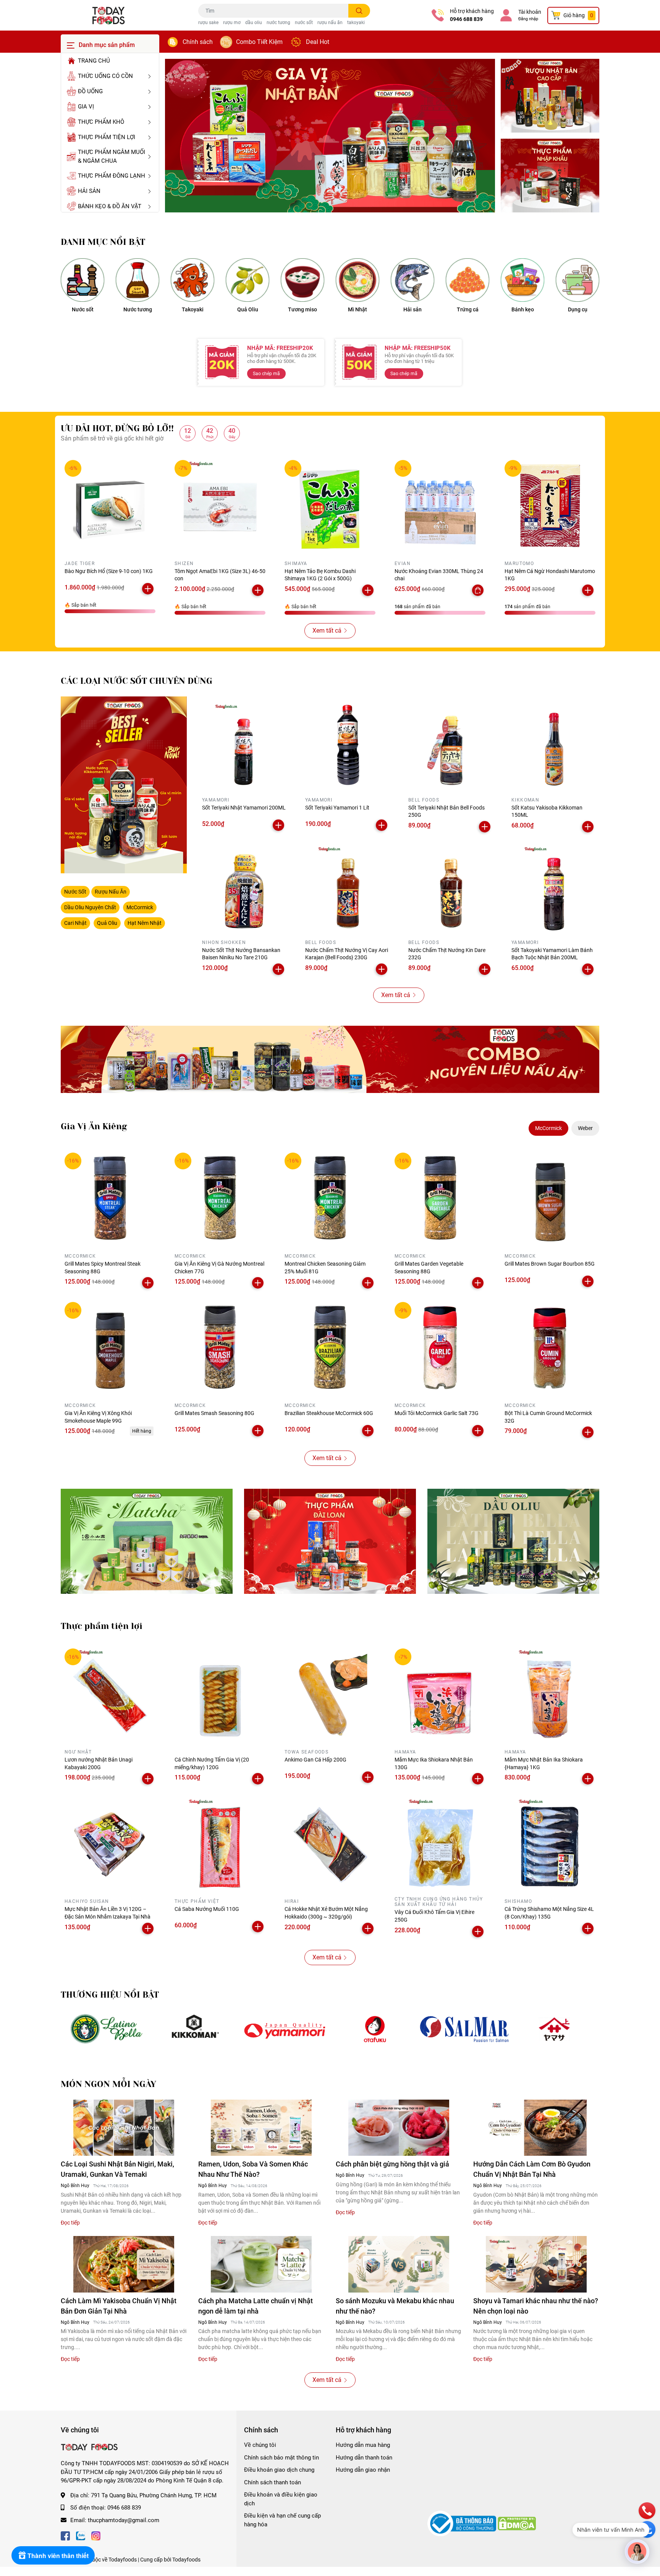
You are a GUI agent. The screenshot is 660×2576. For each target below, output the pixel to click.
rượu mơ (232, 23)
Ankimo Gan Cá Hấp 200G (315, 1760)
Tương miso (302, 309)
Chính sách (198, 42)
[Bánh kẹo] (522, 280)
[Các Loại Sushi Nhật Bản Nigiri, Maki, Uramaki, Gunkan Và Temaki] (124, 2128)
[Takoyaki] (192, 280)
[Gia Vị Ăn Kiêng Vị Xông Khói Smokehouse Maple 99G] (110, 1347)
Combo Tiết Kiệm (259, 42)
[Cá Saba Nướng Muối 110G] (220, 1843)
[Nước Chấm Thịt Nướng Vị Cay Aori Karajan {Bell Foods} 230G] (347, 888)
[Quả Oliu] (247, 280)
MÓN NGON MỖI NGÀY (108, 2084)
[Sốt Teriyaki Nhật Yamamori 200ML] (244, 745)
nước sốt (304, 23)
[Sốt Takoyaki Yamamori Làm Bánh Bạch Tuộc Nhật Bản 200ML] (553, 888)
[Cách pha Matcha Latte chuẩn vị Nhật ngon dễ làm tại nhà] (261, 2264)
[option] (330, 136)
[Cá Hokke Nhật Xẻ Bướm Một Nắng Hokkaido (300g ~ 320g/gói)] (330, 1843)
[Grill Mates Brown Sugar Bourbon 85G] (550, 1198)
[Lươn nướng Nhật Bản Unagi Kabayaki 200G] (110, 1694)
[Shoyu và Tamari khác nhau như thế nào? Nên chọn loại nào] (536, 2264)
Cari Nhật (75, 923)
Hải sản (412, 309)
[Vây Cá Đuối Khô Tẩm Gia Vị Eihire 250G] (440, 1843)
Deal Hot (318, 42)
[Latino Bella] (106, 2029)
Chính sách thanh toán (273, 2482)
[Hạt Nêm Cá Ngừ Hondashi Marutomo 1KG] (550, 505)
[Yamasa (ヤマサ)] (554, 2029)
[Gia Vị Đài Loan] (330, 1541)
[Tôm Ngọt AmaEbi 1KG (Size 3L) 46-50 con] (220, 505)
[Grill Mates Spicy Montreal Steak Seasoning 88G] (110, 1198)
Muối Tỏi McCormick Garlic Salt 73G (437, 1413)
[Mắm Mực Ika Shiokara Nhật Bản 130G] (440, 1694)
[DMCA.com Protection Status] (517, 2523)
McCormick (140, 907)
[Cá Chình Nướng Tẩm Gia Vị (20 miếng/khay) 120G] (220, 1694)
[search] (359, 11)
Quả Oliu (248, 309)
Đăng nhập (528, 19)
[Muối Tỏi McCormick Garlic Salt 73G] (440, 1347)
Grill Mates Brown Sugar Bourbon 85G (550, 1264)
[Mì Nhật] (357, 280)
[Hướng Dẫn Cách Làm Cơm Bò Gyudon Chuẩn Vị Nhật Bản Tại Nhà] (536, 2128)
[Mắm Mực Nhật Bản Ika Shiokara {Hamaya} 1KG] (550, 1694)
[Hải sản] (412, 280)
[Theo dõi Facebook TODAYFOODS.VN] (65, 2535)
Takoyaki (193, 309)
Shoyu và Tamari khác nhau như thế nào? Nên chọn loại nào (536, 2306)
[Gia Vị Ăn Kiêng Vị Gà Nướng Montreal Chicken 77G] (220, 1198)
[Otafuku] (375, 2029)
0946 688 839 (466, 19)
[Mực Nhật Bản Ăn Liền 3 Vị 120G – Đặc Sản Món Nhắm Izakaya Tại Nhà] (110, 1843)
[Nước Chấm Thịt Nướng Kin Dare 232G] (450, 888)
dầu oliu (254, 23)
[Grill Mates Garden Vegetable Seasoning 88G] (440, 1198)
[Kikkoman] (195, 2029)
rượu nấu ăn (330, 23)
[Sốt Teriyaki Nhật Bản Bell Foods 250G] (450, 745)
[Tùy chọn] (478, 590)
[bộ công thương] (463, 2523)
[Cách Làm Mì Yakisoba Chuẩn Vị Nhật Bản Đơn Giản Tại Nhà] (124, 2264)
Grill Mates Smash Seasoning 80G (214, 1413)
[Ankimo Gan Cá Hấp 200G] (330, 1694)
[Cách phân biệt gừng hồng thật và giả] (399, 2128)
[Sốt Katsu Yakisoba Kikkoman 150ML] (553, 745)
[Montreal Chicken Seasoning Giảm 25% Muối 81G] (330, 1198)
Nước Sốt (75, 892)
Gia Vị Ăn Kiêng (94, 1126)
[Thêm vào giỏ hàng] (148, 589)
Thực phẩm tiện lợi (102, 1626)
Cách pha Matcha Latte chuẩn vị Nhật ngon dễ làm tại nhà (256, 2306)
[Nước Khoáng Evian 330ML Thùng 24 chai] (440, 505)
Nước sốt (83, 309)
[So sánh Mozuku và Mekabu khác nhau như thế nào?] (399, 2264)
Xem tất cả (327, 631)
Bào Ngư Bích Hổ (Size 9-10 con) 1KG (109, 571)
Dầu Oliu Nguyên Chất (90, 907)
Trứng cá (468, 309)
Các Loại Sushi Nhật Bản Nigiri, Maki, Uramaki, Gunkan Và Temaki (117, 2169)
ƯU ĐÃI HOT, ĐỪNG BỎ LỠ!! (117, 428)
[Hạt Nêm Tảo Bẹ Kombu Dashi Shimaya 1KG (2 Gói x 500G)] (330, 505)
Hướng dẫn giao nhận (363, 2470)
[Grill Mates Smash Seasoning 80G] (220, 1347)
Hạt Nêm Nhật (145, 923)
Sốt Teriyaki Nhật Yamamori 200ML (244, 808)
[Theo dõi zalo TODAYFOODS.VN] (81, 2535)
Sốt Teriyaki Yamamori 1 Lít (337, 808)
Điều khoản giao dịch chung (279, 2470)
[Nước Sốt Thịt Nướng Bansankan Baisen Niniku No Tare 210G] (244, 888)
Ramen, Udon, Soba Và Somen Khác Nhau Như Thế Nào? (253, 2169)
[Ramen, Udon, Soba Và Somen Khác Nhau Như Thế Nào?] (261, 2128)
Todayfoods (186, 2560)
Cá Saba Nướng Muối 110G (207, 1909)
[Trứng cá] (467, 280)
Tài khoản (530, 12)
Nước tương (138, 309)
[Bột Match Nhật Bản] (147, 1541)
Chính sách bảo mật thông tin (281, 2458)
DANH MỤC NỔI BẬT (103, 242)
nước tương (278, 23)
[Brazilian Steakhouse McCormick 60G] (330, 1347)
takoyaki (356, 23)
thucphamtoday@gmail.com (124, 2520)
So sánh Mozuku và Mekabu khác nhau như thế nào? (395, 2306)
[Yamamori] (285, 2029)
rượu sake (208, 23)
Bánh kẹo (523, 309)
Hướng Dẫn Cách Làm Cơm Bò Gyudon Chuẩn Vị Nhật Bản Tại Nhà (532, 2169)
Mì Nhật (357, 309)
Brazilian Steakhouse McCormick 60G (329, 1413)
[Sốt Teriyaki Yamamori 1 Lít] (347, 745)
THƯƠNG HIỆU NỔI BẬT (110, 1995)
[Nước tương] (137, 280)
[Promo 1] (550, 96)
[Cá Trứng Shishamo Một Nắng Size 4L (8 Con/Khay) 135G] (550, 1843)
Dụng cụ (578, 309)
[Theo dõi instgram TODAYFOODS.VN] (96, 2535)
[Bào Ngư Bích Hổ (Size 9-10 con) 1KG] (110, 505)
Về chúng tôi (260, 2445)
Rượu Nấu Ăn (111, 892)
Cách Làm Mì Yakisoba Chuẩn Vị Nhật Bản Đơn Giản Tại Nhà (119, 2306)
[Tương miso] (302, 280)
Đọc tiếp (70, 2223)
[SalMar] (465, 2029)
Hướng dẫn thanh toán (364, 2458)
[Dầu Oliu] (513, 1541)
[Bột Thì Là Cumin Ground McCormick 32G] (550, 1347)
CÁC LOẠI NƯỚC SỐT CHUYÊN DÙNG (137, 681)
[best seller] (124, 785)
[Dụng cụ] (577, 280)
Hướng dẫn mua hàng (363, 2445)
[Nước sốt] (82, 280)
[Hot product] (330, 1059)
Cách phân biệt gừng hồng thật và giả (392, 2164)
